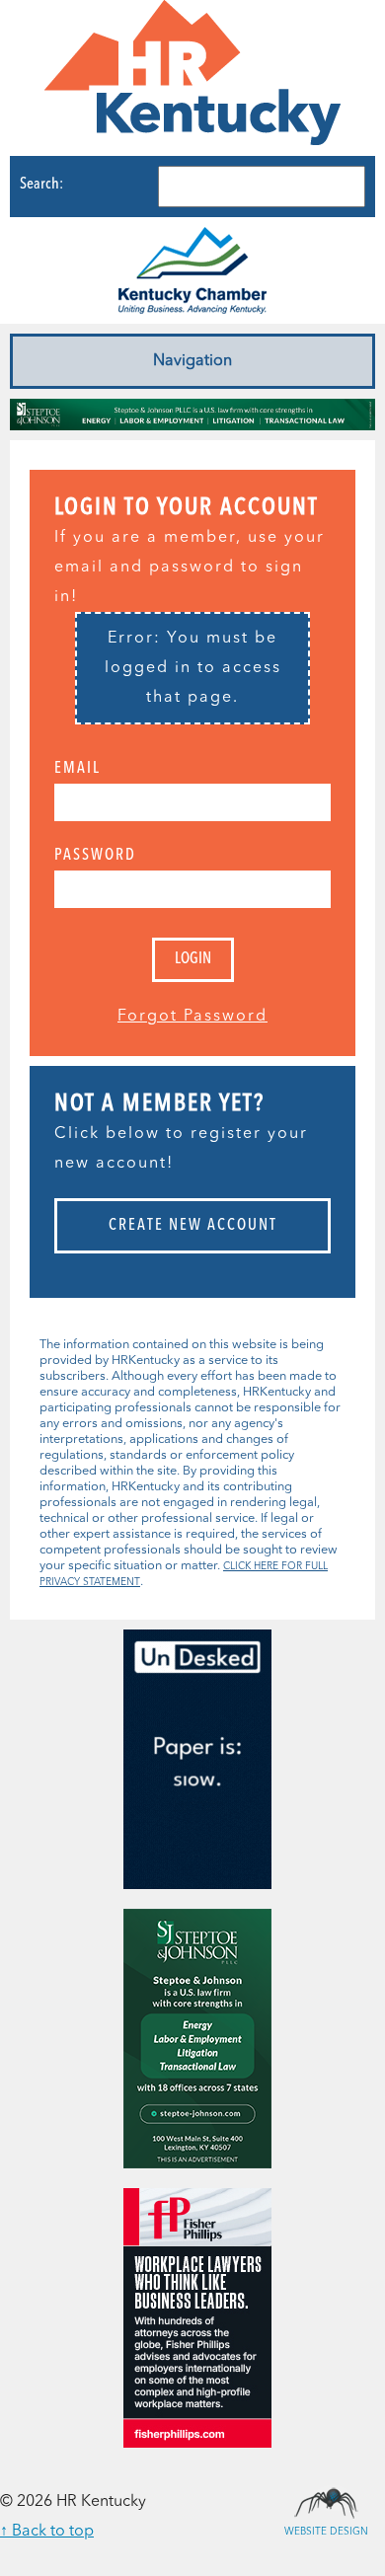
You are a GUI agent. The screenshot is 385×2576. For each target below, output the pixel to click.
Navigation (192, 361)
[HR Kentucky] (192, 78)
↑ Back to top (47, 2532)
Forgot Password (192, 1017)
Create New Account (193, 1226)
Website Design (326, 2502)
